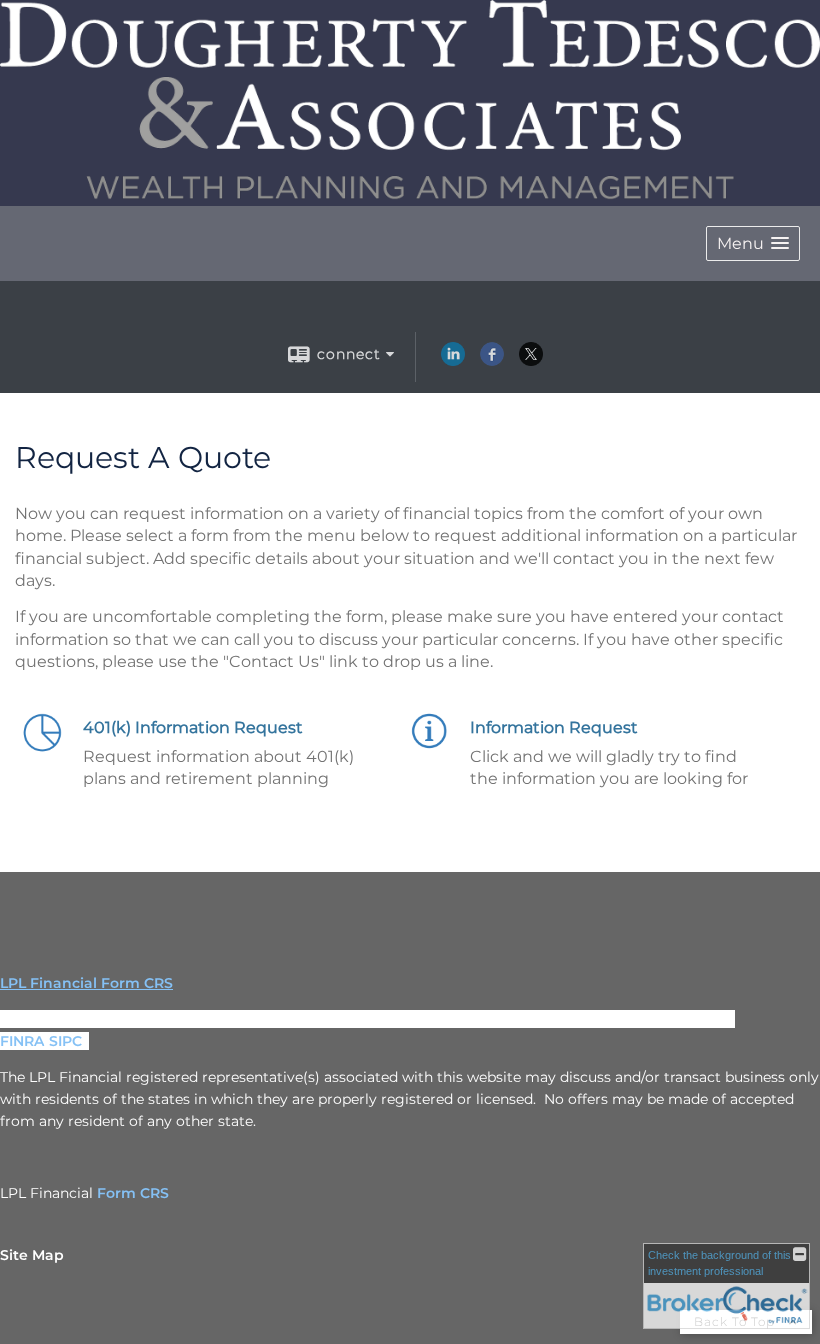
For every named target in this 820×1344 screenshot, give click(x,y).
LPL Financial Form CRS (86, 983)
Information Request (554, 727)
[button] (753, 243)
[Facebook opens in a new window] (492, 361)
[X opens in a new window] (531, 361)
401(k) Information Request (193, 727)
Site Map (32, 1255)
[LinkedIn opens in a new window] (453, 361)
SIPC (65, 1041)
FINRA (22, 1041)
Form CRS (133, 1193)
